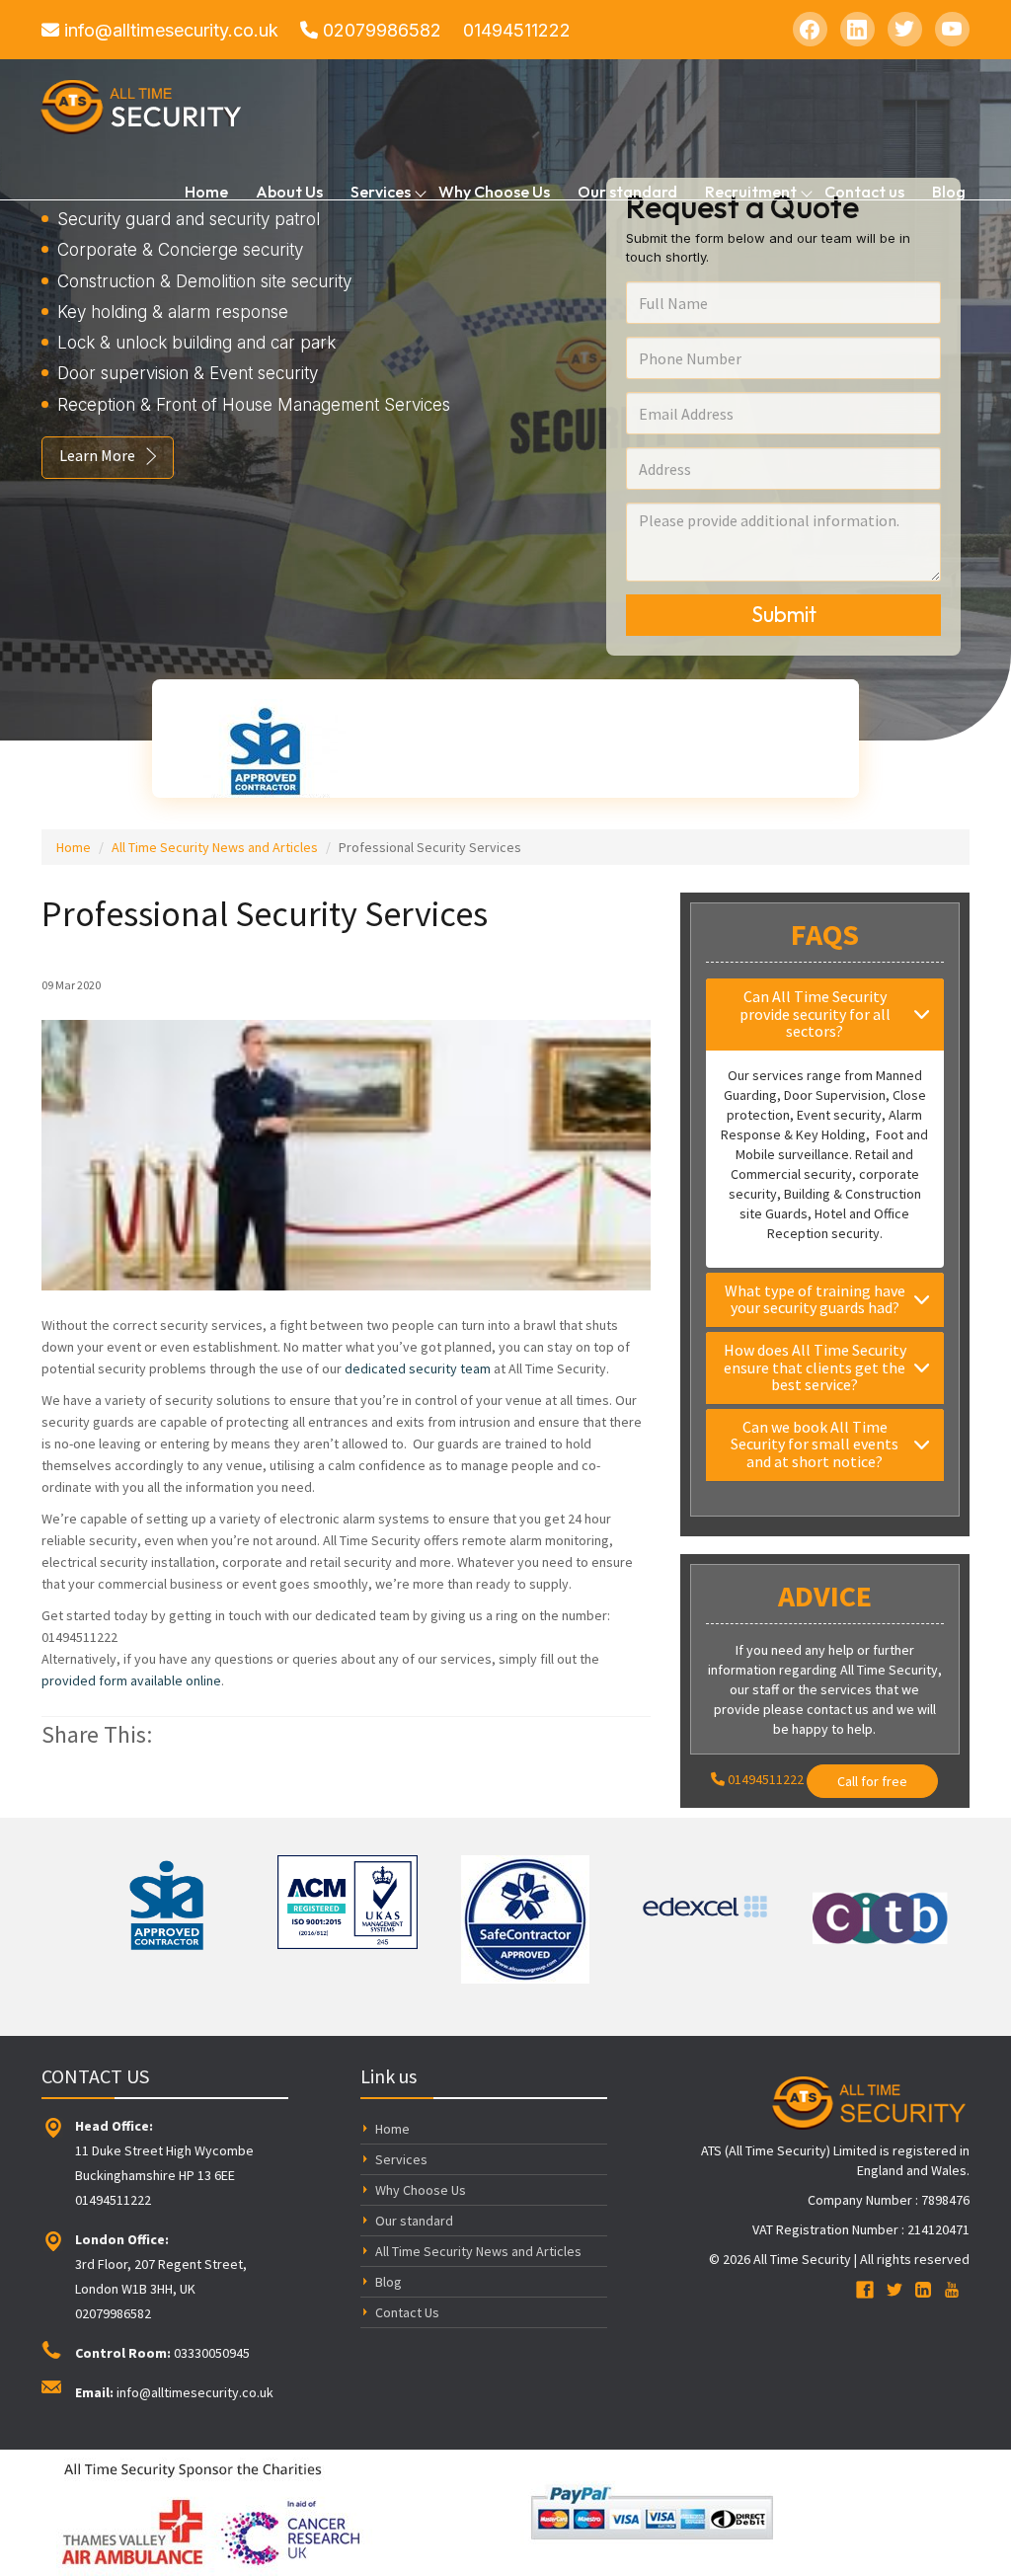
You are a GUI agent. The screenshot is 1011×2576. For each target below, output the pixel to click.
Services (401, 2159)
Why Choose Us (494, 191)
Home (206, 191)
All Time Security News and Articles (215, 847)
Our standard (627, 191)
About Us (289, 191)
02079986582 (380, 30)
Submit (784, 614)
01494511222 (517, 30)
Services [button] (381, 191)
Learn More (97, 455)
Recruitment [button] (751, 191)
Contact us (864, 191)
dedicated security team (418, 1368)
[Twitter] (905, 29)
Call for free (872, 1781)
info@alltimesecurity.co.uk (169, 30)
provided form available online (131, 1680)
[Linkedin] (857, 29)
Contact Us (407, 2312)
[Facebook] (810, 29)
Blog (949, 191)
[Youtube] (952, 29)
